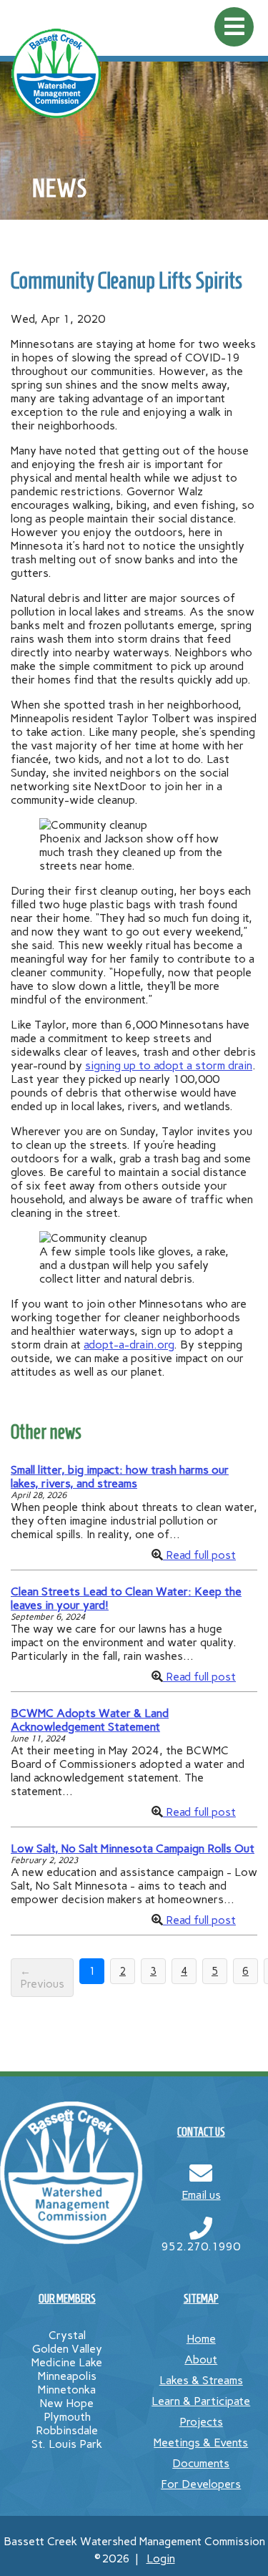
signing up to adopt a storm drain (169, 1065)
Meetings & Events (201, 2443)
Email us (201, 2195)
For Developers (201, 2484)
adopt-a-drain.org (129, 1345)
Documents (201, 2463)
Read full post (199, 1555)
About (201, 2359)
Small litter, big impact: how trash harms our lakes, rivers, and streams (120, 1477)
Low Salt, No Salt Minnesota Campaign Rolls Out (133, 1848)
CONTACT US (201, 2132)
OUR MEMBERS (67, 2299)
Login (161, 2558)
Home (201, 2339)
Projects (201, 2422)
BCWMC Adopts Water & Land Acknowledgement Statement (90, 1720)
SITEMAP (201, 2299)
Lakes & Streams (201, 2380)
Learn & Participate (201, 2401)
